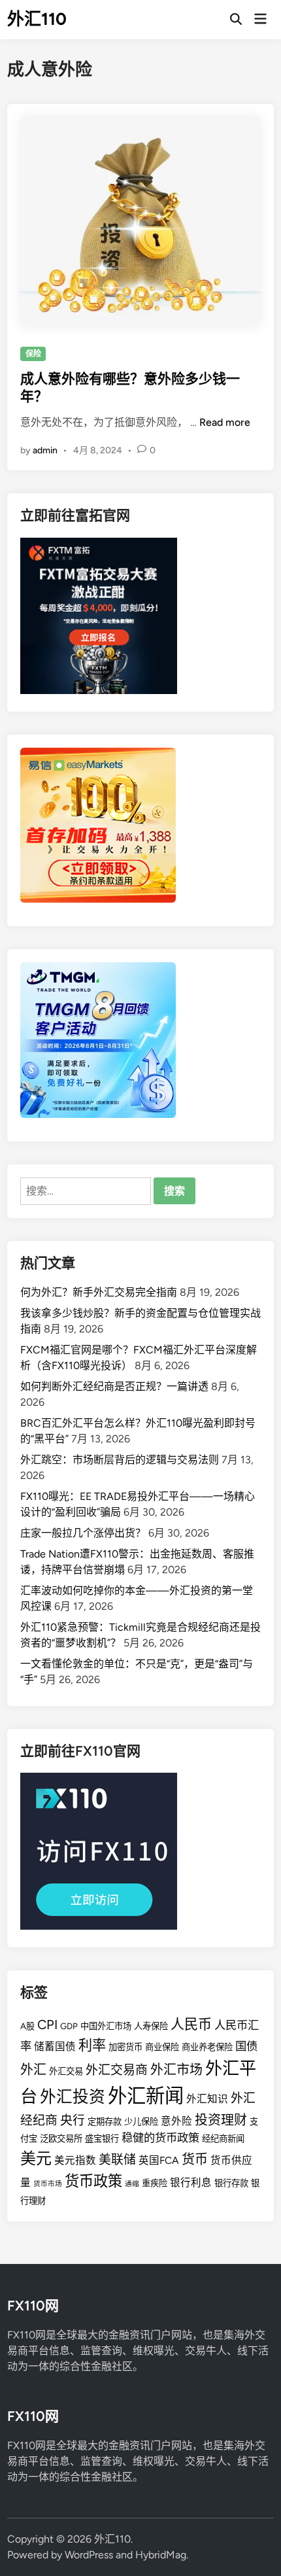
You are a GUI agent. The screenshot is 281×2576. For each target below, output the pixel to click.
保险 (33, 354)
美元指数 (75, 2160)
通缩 (132, 2184)
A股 (27, 2026)
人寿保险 (151, 2026)
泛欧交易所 (61, 2138)
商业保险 (162, 2047)
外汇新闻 (146, 2096)
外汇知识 (207, 2099)
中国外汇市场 (106, 2026)
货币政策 (93, 2181)
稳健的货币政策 (160, 2138)
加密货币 (125, 2047)
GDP (69, 2026)
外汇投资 (73, 2097)
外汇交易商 (117, 2070)
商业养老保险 (207, 2047)
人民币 (191, 2024)
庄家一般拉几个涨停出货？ (83, 1533)
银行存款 (231, 2183)
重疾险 (155, 2183)
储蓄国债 (55, 2046)
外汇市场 (176, 2070)
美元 (36, 2158)
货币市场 (48, 2184)
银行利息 (191, 2183)
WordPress (89, 2555)
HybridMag (161, 2555)
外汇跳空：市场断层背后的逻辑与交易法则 (120, 1460)
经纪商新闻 (223, 2138)
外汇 (33, 2070)
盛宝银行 (102, 2138)
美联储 (117, 2160)
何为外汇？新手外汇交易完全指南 (99, 1292)
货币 (195, 2159)
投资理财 (221, 2120)
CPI (47, 2025)
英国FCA (159, 2160)
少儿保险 (141, 2121)
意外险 (176, 2121)
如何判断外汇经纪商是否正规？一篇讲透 (114, 1386)
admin (45, 450)
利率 (92, 2045)
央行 (73, 2120)
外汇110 (37, 19)
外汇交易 (66, 2071)
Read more (225, 422)
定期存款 (105, 2121)
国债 (246, 2046)
